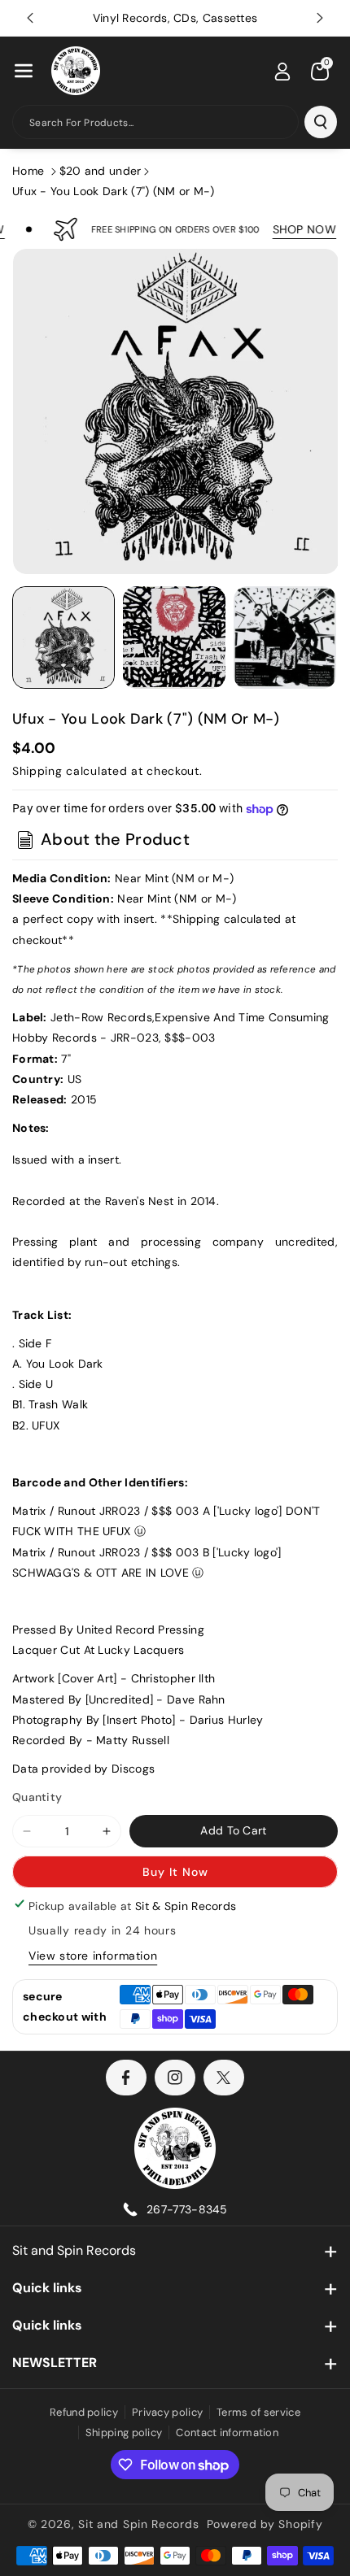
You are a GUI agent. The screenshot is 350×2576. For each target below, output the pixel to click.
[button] (24, 71)
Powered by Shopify (265, 2524)
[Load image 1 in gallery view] (63, 637)
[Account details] (282, 72)
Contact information (227, 2432)
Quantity (37, 1797)
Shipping (37, 771)
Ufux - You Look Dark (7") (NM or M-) (114, 191)
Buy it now (175, 1872)
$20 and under (101, 171)
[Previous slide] (30, 18)
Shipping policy (124, 2432)
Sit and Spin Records (74, 2250)
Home (28, 171)
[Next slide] (320, 18)
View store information (93, 1956)
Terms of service (258, 2412)
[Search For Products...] (321, 122)
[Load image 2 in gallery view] (174, 637)
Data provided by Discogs (83, 1769)
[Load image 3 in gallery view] (285, 637)
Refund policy (84, 2412)
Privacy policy (167, 2412)
